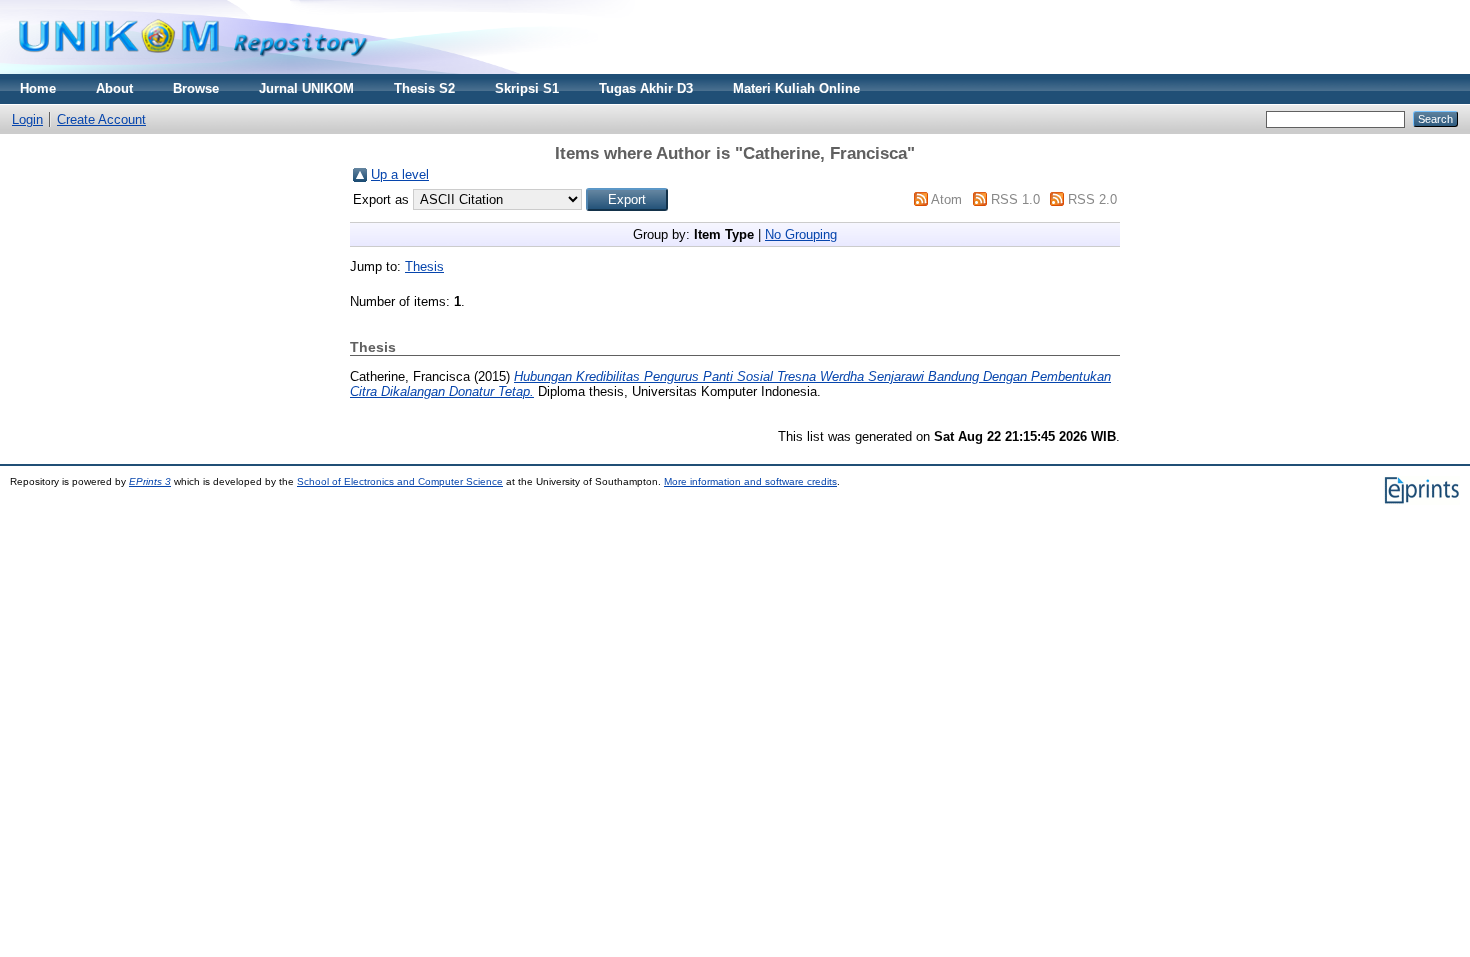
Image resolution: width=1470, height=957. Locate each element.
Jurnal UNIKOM (306, 88)
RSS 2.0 (1092, 199)
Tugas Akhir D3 (646, 88)
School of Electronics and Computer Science (400, 481)
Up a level (400, 174)
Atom (946, 199)
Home (38, 88)
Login (27, 119)
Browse (196, 88)
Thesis (424, 266)
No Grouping (801, 234)
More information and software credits (750, 481)
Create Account (101, 119)
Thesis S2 (424, 88)
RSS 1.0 (1015, 199)
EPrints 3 (150, 481)
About (114, 88)
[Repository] (193, 69)
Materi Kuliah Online (796, 88)
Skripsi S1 (527, 88)
